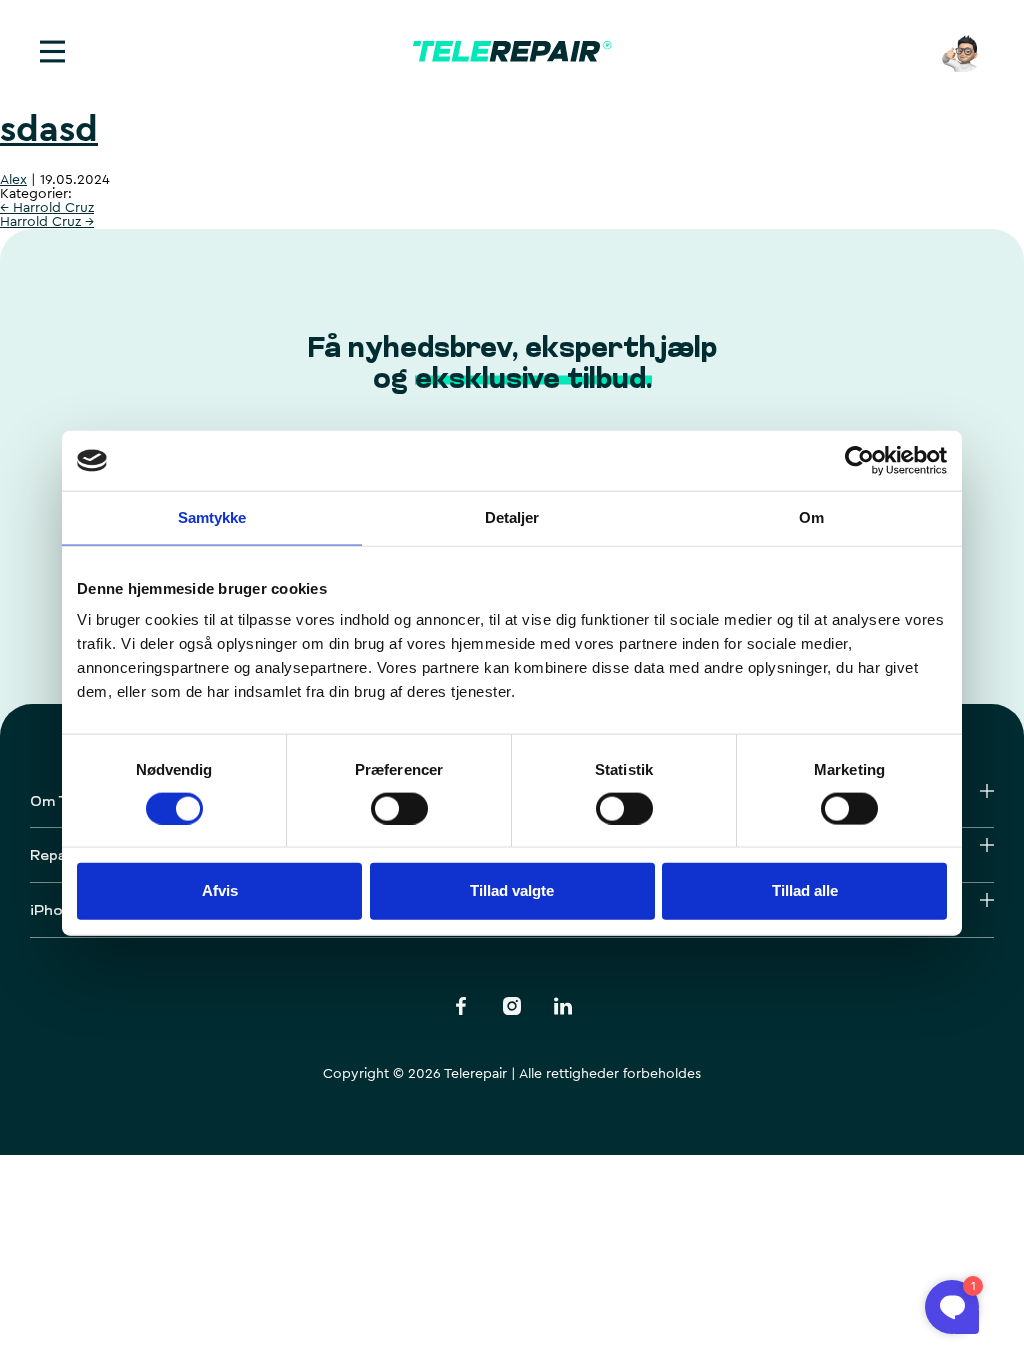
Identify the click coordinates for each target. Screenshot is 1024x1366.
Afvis (220, 890)
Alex (13, 180)
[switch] (399, 808)
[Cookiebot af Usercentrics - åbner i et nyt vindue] (859, 461)
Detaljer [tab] (512, 517)
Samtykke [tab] (212, 517)
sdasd (49, 130)
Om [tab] (811, 517)
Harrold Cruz (47, 208)
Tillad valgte (512, 890)
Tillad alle (805, 890)
